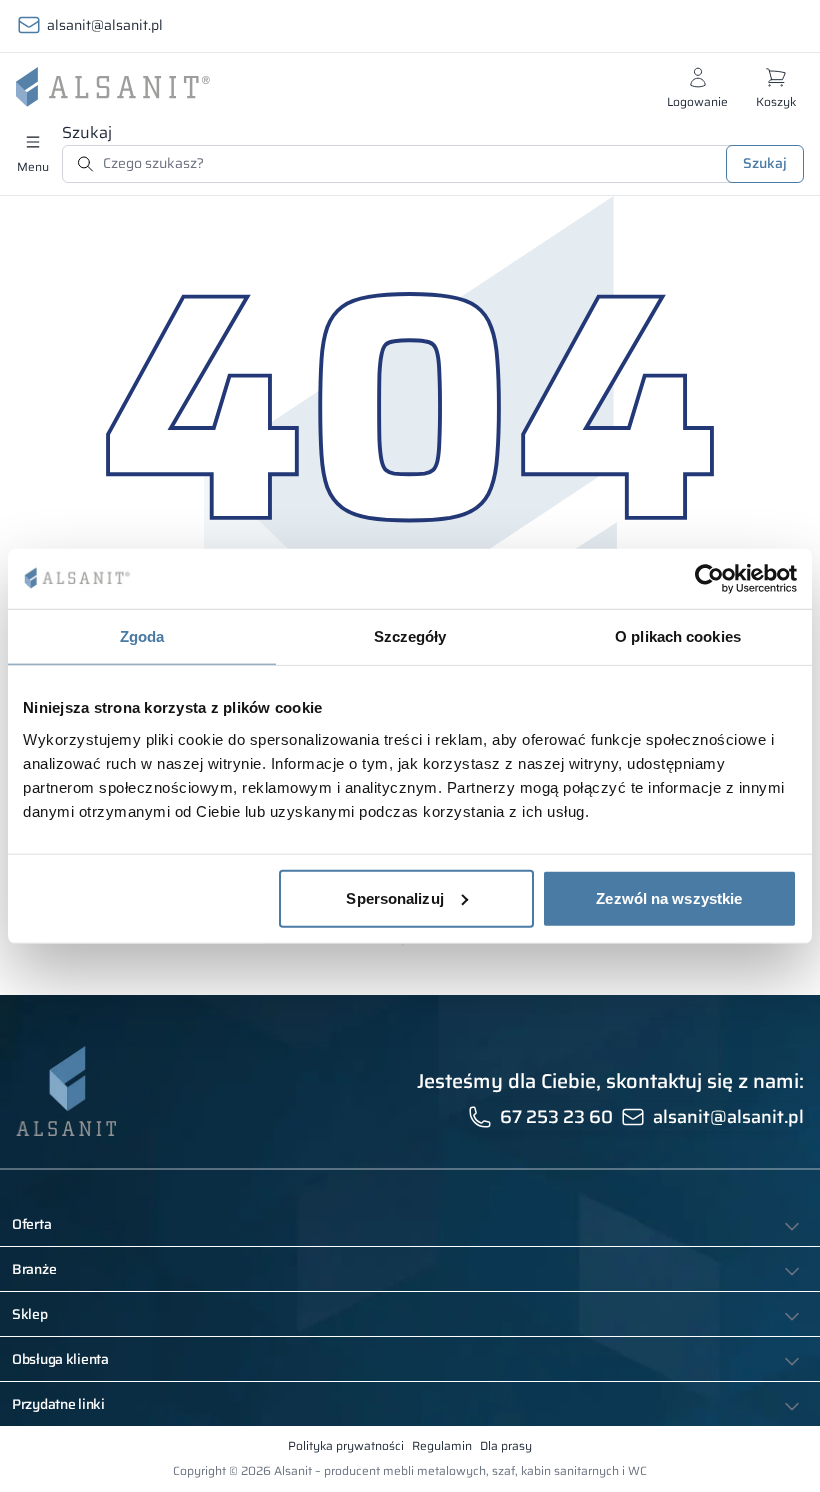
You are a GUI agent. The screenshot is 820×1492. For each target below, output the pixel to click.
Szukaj (87, 132)
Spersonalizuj (394, 897)
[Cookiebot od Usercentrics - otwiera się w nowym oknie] (709, 579)
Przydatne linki (58, 1404)
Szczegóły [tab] (410, 636)
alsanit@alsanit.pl (105, 25)
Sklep (30, 1314)
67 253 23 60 (556, 1117)
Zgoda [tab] (142, 636)
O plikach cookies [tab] (678, 636)
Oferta (31, 1224)
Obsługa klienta (60, 1359)
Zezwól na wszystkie (669, 897)
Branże (34, 1269)
